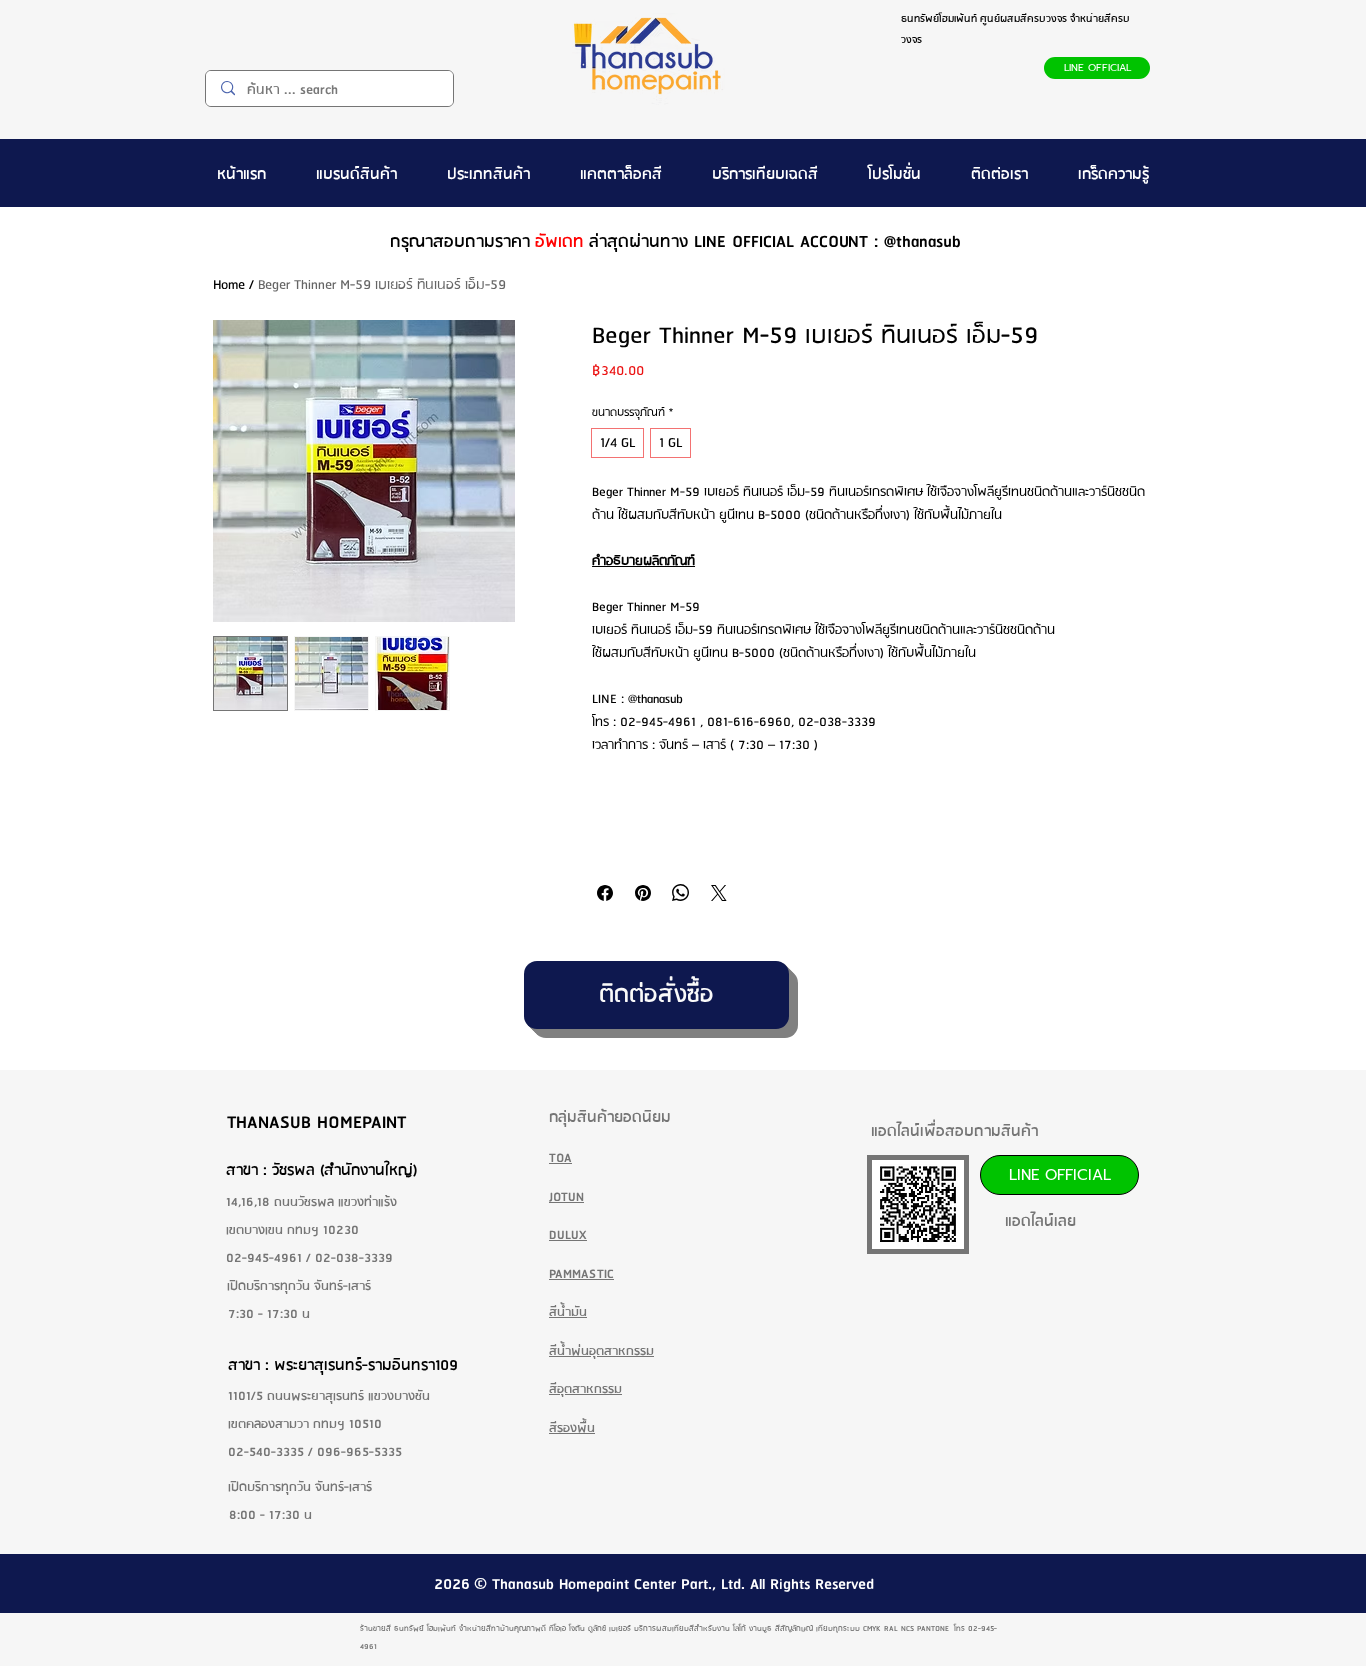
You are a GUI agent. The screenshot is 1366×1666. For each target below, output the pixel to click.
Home (229, 285)
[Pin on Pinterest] (643, 893)
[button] (356, 173)
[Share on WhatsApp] (681, 893)
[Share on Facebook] (605, 893)
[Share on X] (719, 893)
